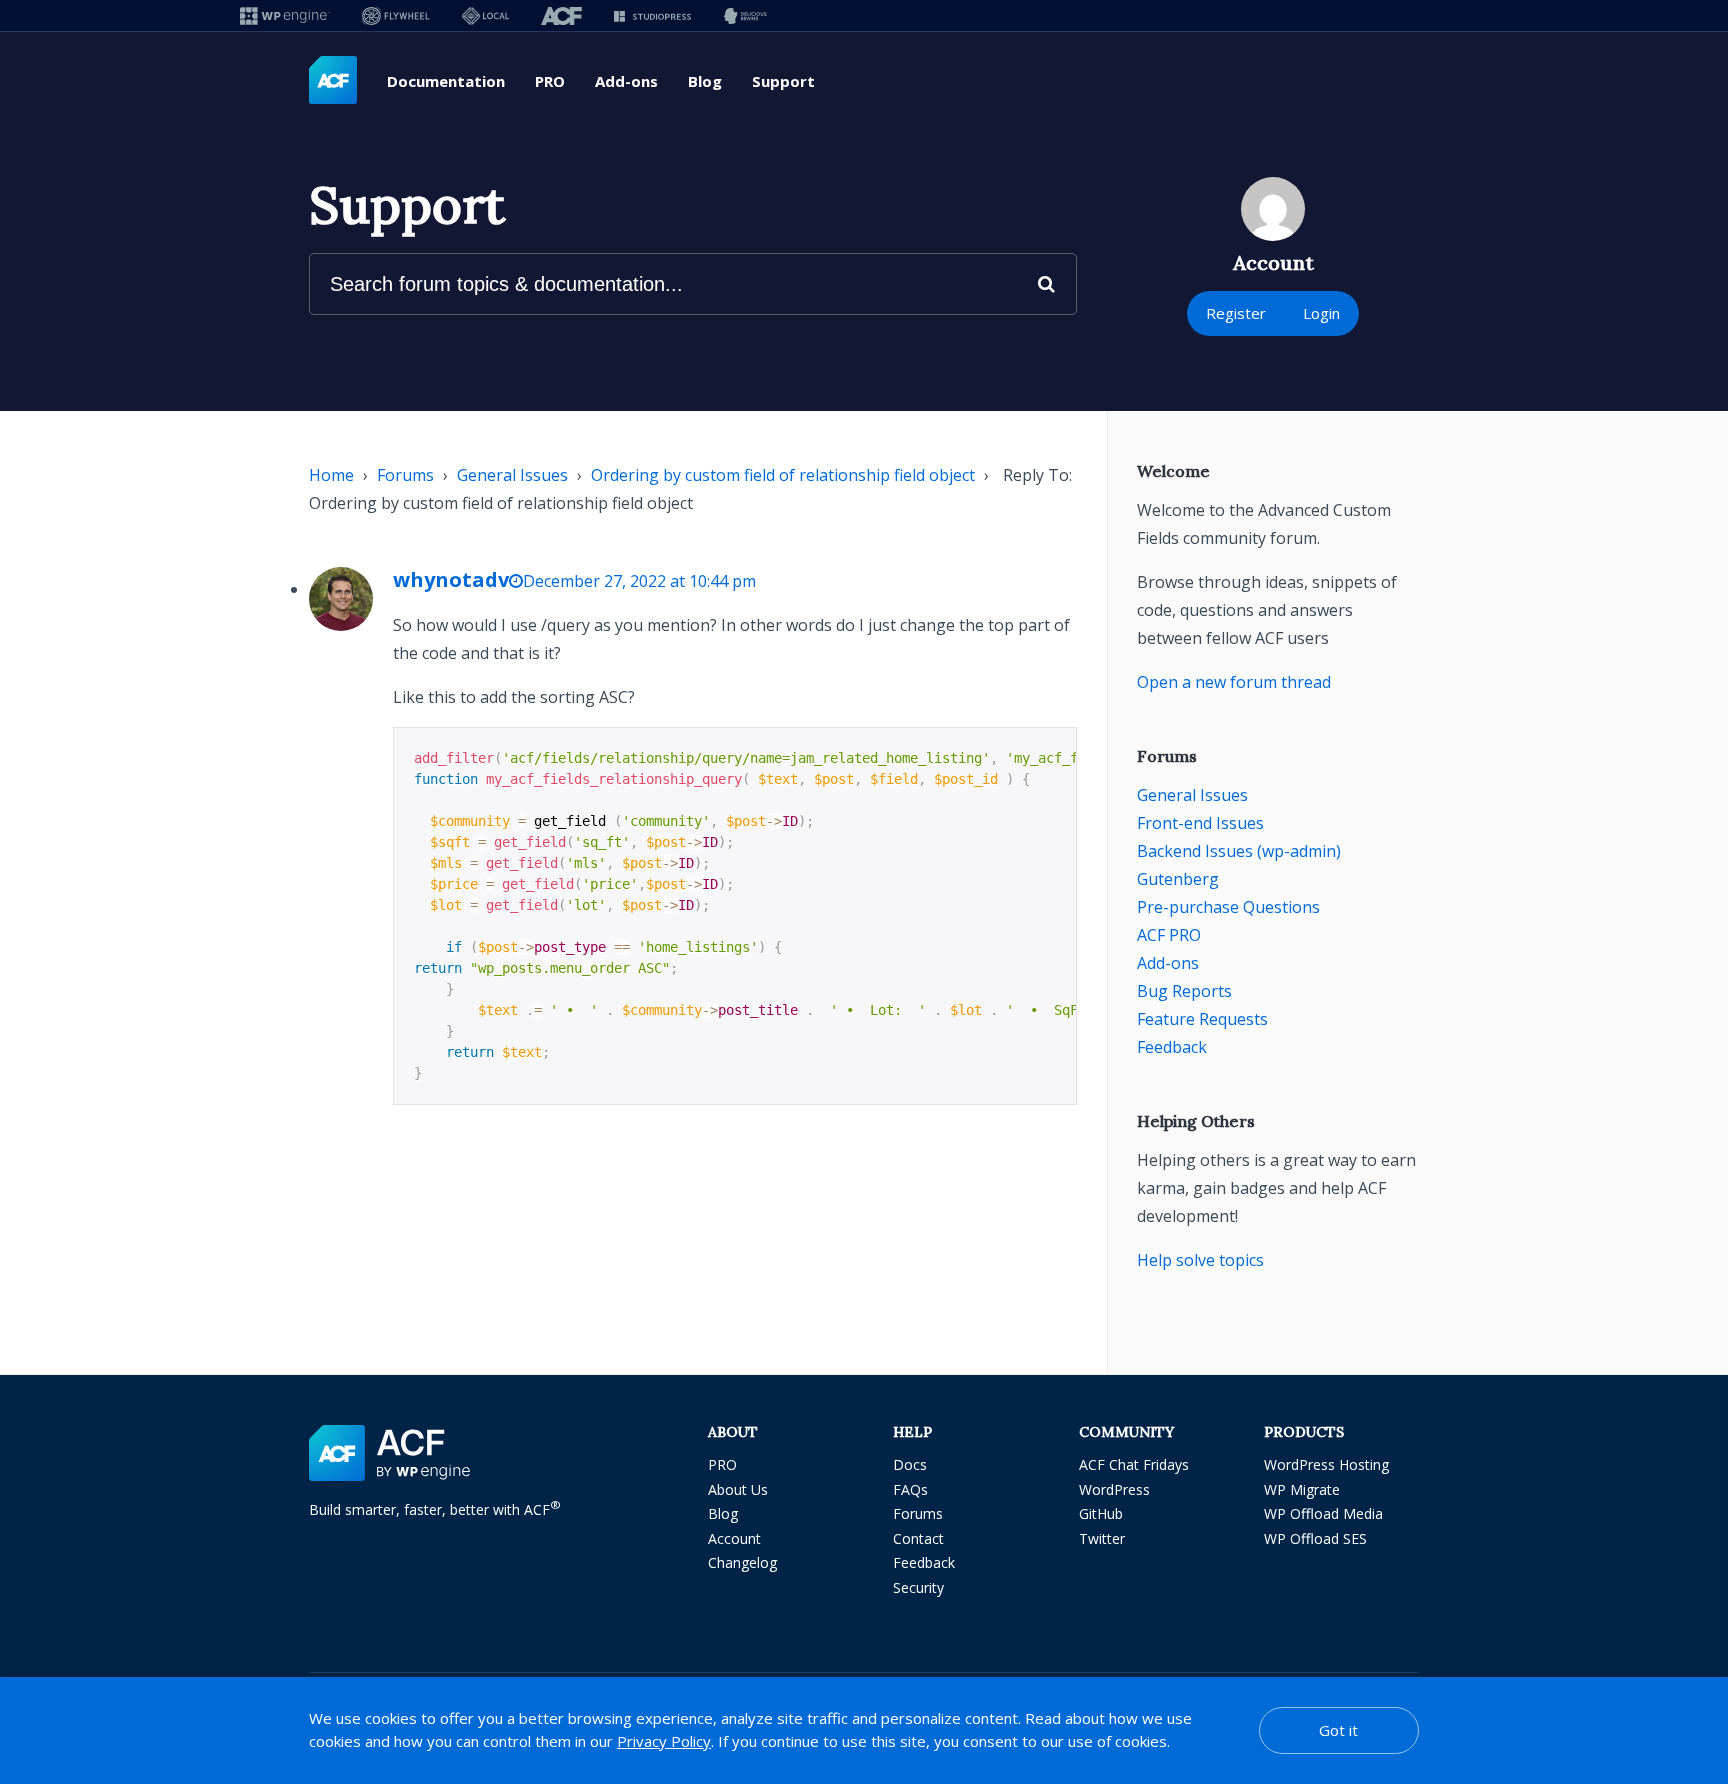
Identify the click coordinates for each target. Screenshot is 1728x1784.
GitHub (1101, 1513)
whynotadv (451, 579)
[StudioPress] (652, 15)
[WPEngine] (285, 15)
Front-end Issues (1200, 823)
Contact (918, 1538)
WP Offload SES (1315, 1538)
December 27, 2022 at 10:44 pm (639, 581)
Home (331, 475)
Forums (405, 475)
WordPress (1114, 1489)
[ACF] (561, 15)
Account (734, 1538)
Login (1321, 313)
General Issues (512, 475)
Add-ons (626, 81)
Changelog (742, 1562)
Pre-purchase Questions (1228, 907)
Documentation (446, 81)
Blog (705, 81)
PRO (550, 81)
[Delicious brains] (745, 15)
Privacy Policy (664, 1741)
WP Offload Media (1323, 1513)
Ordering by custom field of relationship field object (783, 475)
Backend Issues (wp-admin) (1239, 851)
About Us (738, 1489)
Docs (910, 1464)
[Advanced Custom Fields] (333, 81)
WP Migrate (1302, 1489)
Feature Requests (1202, 1019)
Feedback (1172, 1047)
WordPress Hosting (1326, 1464)
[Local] (485, 15)
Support (783, 81)
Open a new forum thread (1234, 682)
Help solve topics (1200, 1260)
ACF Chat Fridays (1134, 1464)
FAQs (910, 1489)
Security (918, 1587)
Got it (1338, 1730)
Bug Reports (1184, 991)
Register (1236, 313)
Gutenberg (1178, 879)
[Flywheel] (396, 15)
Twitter (1102, 1538)
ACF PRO (1169, 935)
